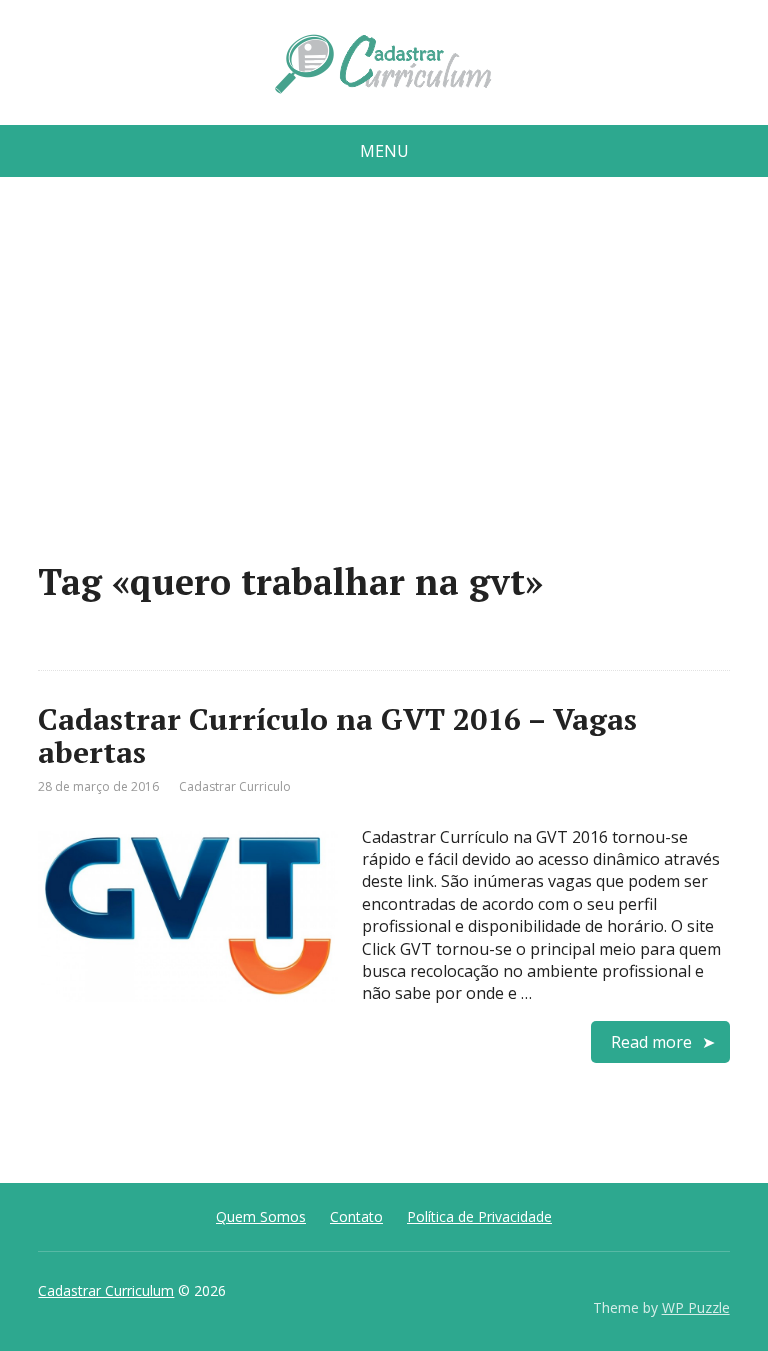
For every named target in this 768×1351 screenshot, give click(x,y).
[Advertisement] (384, 377)
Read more (651, 1042)
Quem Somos (261, 1216)
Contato (356, 1216)
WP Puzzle (696, 1307)
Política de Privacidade (479, 1216)
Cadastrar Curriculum (106, 1290)
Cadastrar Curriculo (235, 786)
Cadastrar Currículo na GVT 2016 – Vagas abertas (337, 735)
